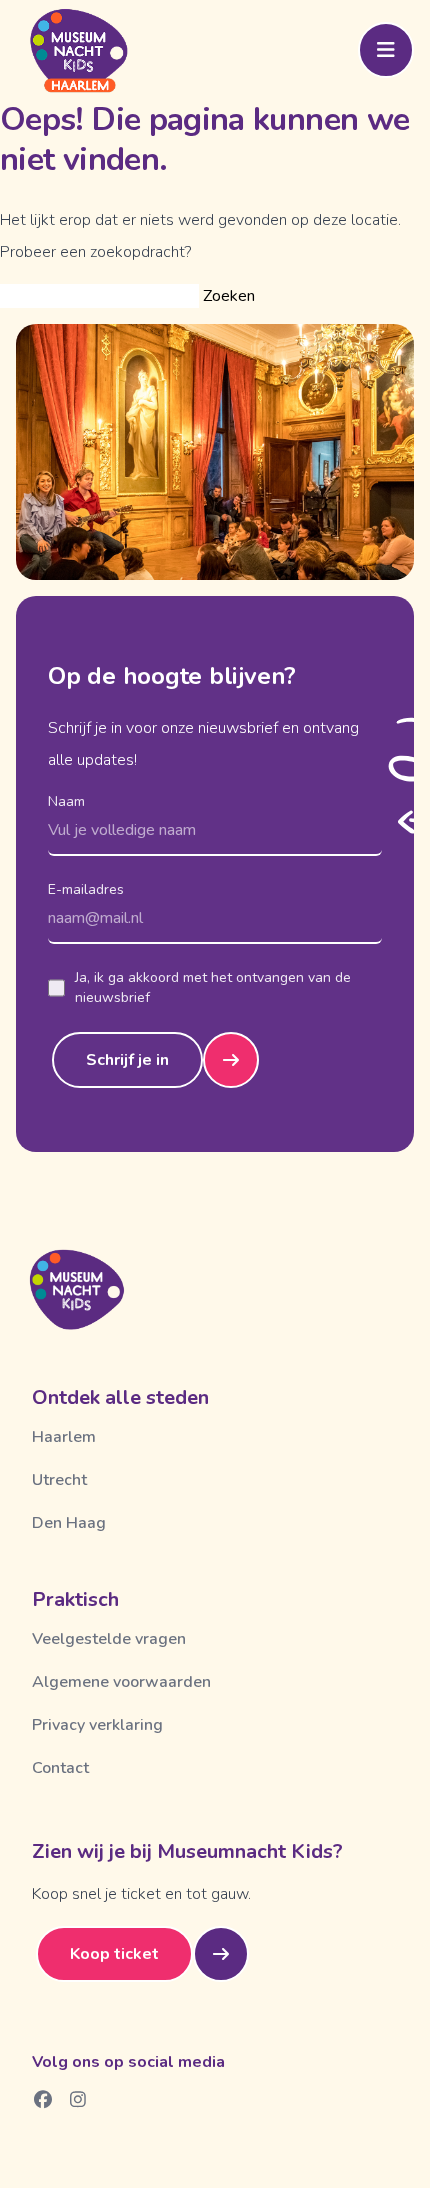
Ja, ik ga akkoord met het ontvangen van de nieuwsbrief (213, 987)
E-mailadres (86, 889)
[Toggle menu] (386, 50)
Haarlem (64, 1437)
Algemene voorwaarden (121, 1682)
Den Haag (69, 1523)
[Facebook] (43, 2099)
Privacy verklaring (97, 1725)
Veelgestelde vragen (109, 1639)
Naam (66, 801)
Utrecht (59, 1480)
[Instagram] (78, 2099)
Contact (60, 1768)
